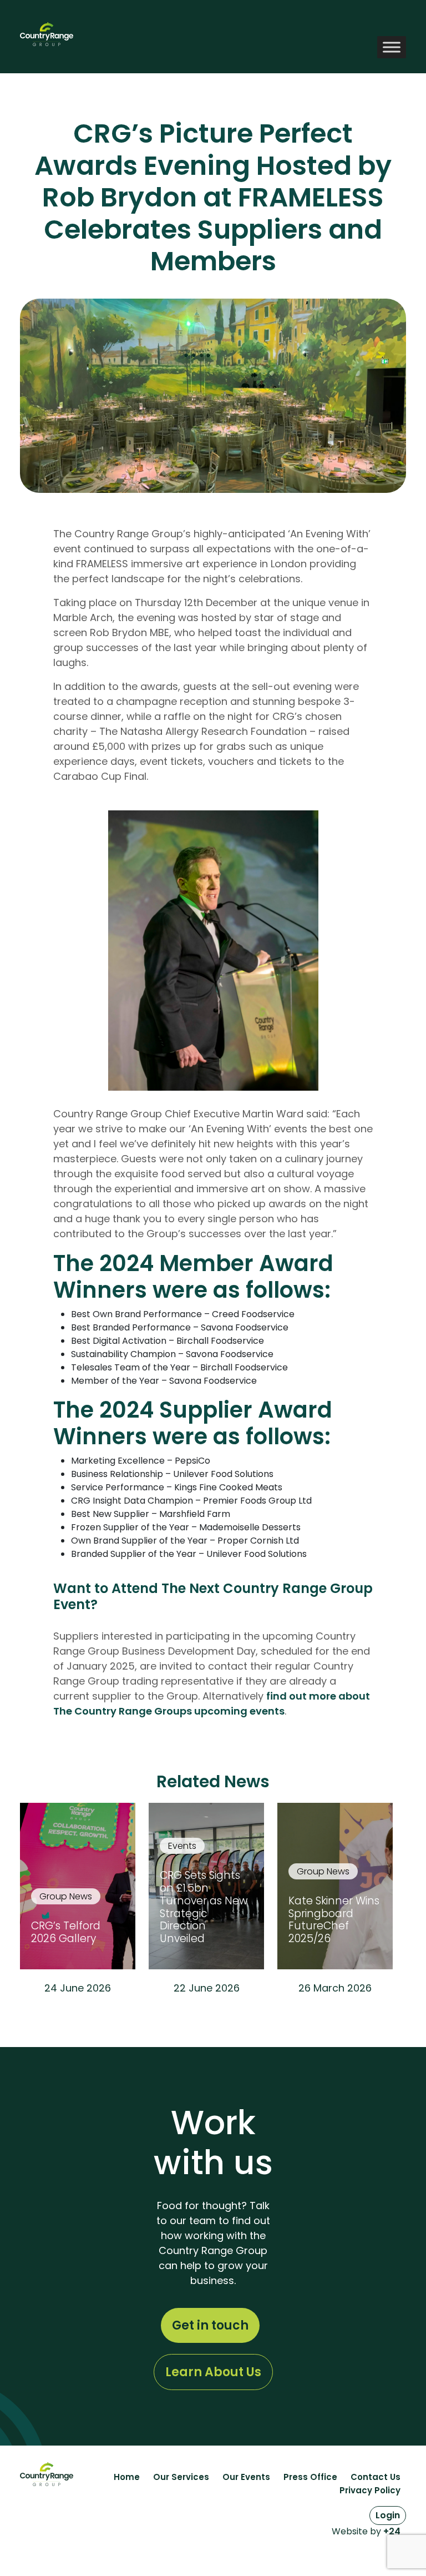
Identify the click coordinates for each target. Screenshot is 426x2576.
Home (127, 2477)
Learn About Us (213, 2372)
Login (388, 2515)
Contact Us (376, 2477)
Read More (78, 2017)
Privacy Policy (370, 2490)
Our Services (181, 2477)
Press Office (310, 2477)
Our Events (246, 2477)
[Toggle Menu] (392, 47)
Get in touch (210, 2325)
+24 (392, 2531)
